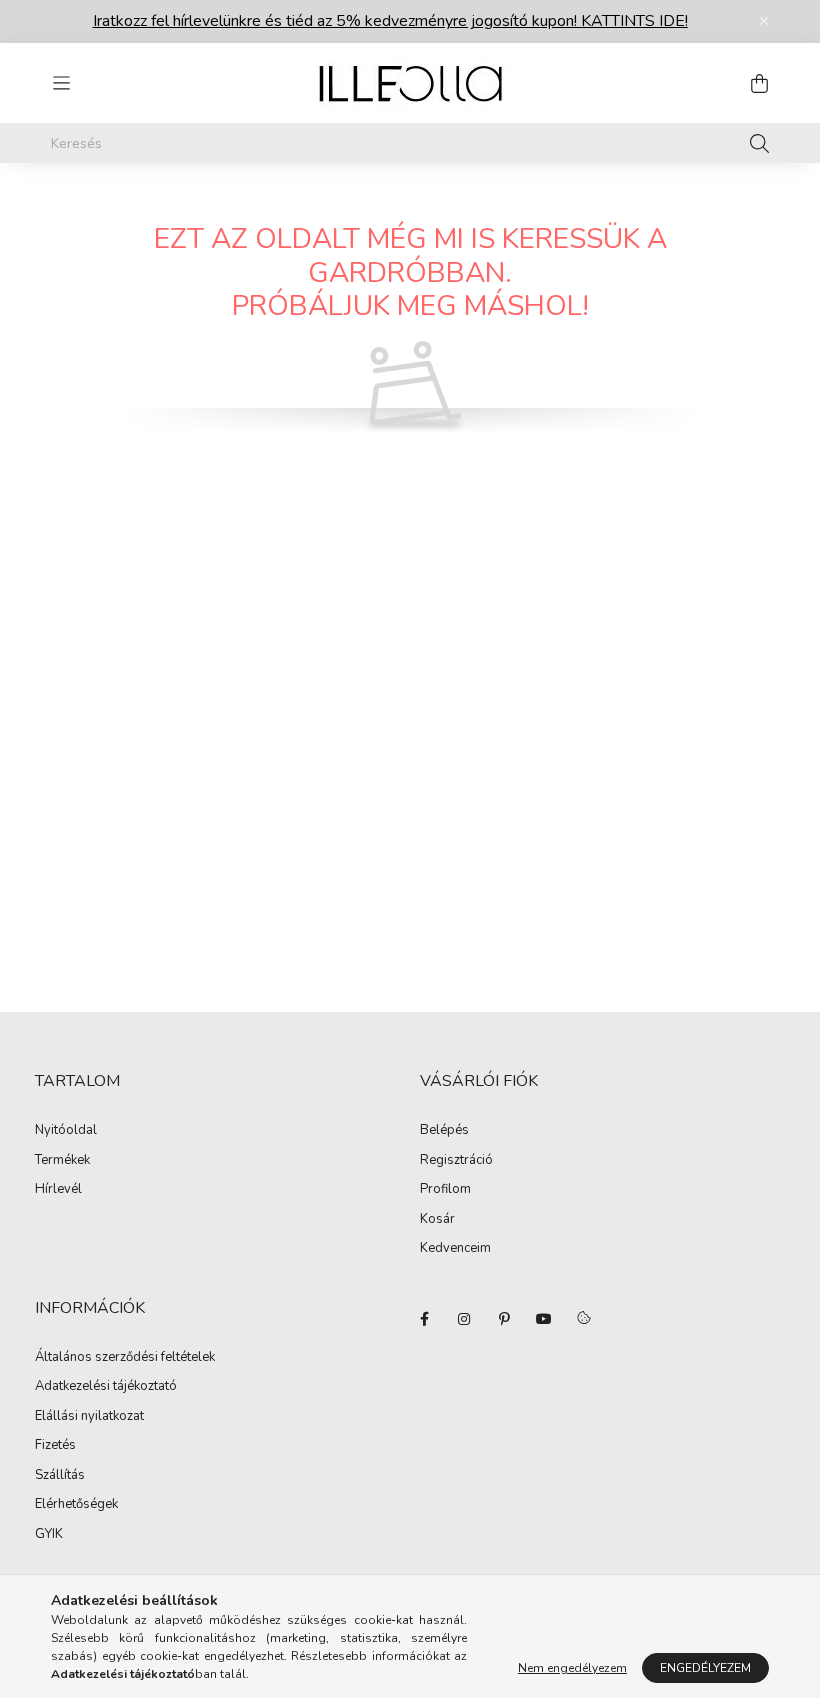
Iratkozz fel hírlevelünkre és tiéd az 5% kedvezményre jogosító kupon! (390, 21)
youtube (544, 1319)
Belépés (444, 1131)
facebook (424, 1319)
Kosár (437, 1220)
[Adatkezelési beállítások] (584, 1319)
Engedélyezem (705, 1668)
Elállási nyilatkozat (89, 1417)
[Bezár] (764, 21)
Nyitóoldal (66, 1131)
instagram (464, 1319)
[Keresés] (759, 143)
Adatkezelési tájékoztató (106, 1387)
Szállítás (60, 1476)
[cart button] (759, 83)
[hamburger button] (61, 83)
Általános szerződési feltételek (125, 1358)
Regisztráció (456, 1161)
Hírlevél (58, 1190)
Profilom (445, 1190)
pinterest (504, 1319)
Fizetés (55, 1446)
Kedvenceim (455, 1249)
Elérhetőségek (76, 1505)
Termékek (62, 1161)
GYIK (49, 1535)
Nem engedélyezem (572, 1668)
